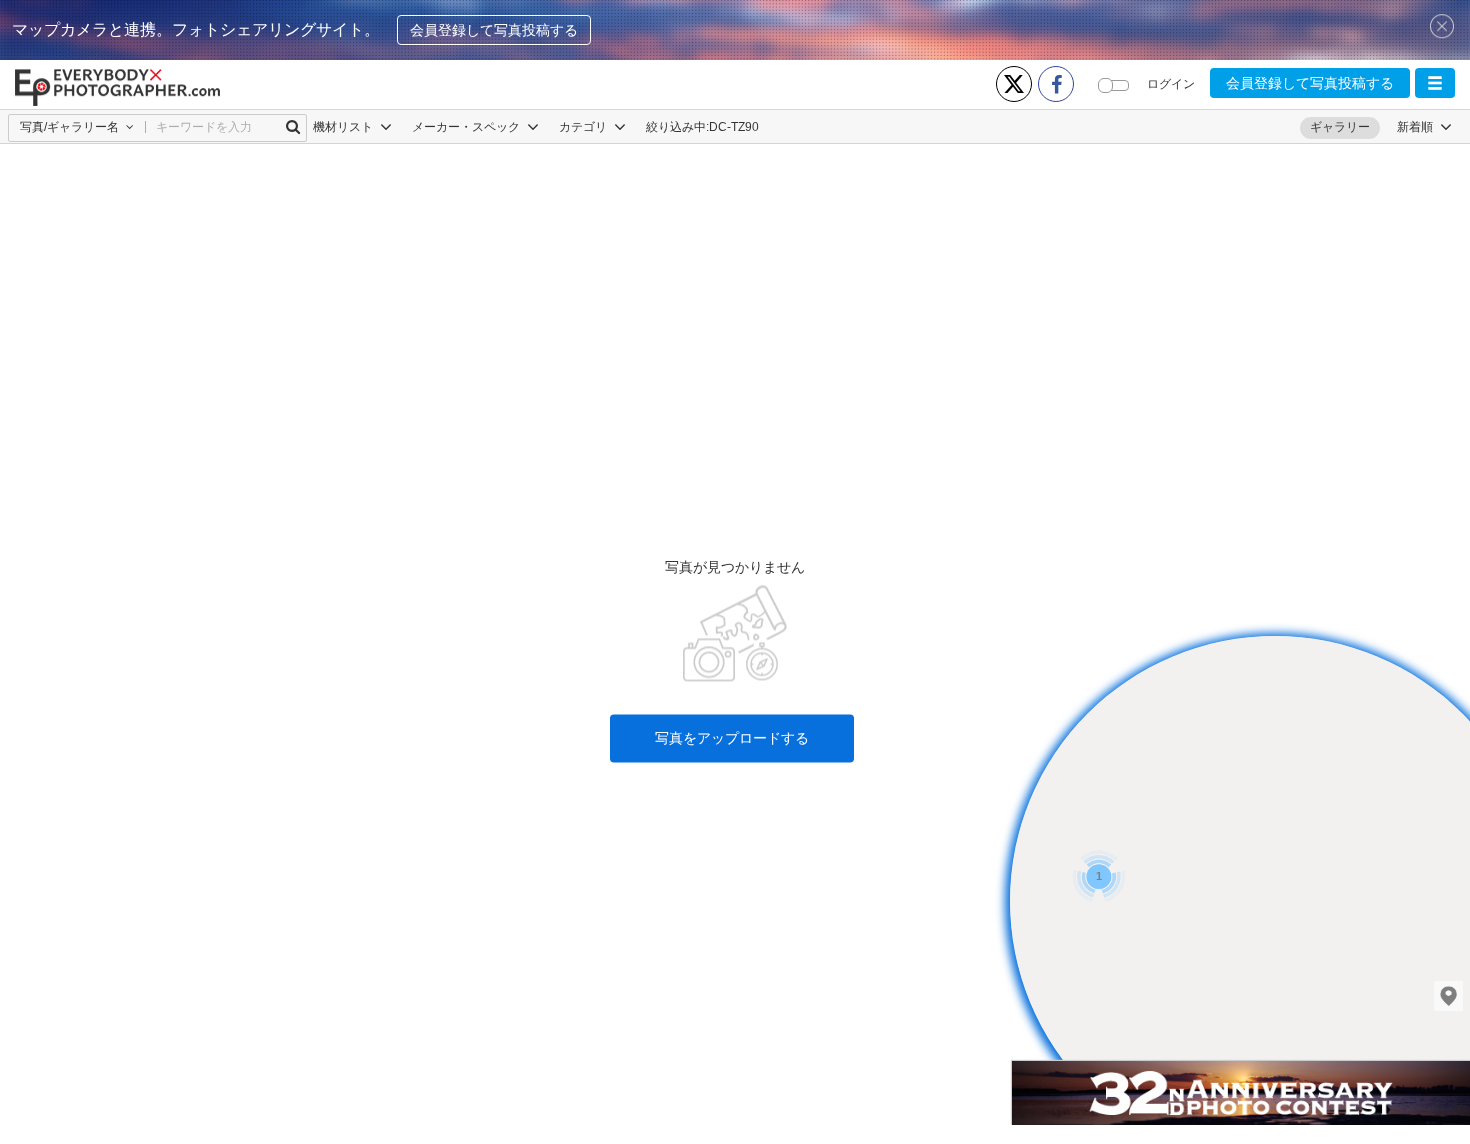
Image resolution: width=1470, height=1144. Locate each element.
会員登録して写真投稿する (494, 30)
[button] (1435, 83)
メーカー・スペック (467, 127)
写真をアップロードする (732, 739)
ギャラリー (1340, 127)
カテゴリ (584, 127)
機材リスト (344, 127)
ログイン (1171, 84)
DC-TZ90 (734, 127)
